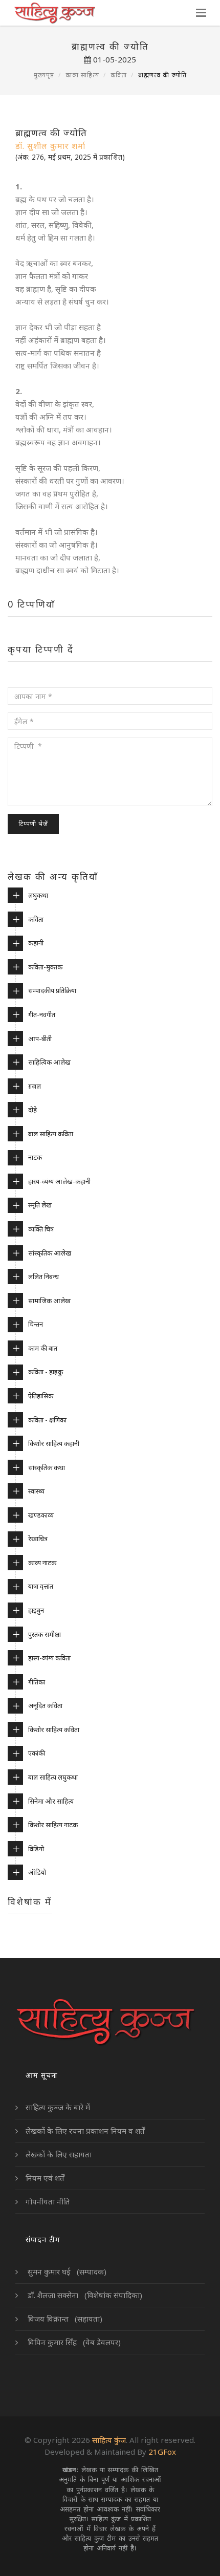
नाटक (35, 1157)
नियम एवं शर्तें (45, 2178)
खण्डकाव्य (41, 1515)
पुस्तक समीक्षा (45, 1634)
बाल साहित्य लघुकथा (53, 1777)
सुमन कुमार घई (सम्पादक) (66, 2271)
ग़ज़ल (35, 1086)
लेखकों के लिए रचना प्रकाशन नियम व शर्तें (85, 2131)
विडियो (36, 1849)
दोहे (32, 1110)
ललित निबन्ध (43, 1276)
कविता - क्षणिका (47, 1420)
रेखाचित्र (38, 1539)
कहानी (36, 943)
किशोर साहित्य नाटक (53, 1825)
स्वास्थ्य (36, 1491)
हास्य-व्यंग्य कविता (49, 1658)
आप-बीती (40, 1038)
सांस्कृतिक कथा (47, 1467)
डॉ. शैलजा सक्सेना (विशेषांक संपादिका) (84, 2295)
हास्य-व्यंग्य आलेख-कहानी (59, 1181)
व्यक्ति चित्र (41, 1229)
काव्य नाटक (42, 1563)
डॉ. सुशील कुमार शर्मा (50, 146)
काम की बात (43, 1348)
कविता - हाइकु (46, 1372)
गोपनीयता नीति (48, 2201)
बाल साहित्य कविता (51, 1134)
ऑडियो (37, 1872)
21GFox (162, 2452)
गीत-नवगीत (42, 1014)
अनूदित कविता (45, 1705)
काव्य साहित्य (82, 75)
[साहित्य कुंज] (54, 13)
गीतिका (37, 1682)
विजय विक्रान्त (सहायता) (64, 2319)
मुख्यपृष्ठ (44, 75)
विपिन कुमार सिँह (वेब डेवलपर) (73, 2342)
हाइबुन (36, 1610)
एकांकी (37, 1753)
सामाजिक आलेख (49, 1301)
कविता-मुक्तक (45, 967)
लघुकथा (38, 895)
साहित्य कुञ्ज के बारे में (58, 2107)
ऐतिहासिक (41, 1396)
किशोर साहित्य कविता (54, 1729)
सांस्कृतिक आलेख (50, 1253)
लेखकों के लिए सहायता (59, 2154)
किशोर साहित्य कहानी (54, 1443)
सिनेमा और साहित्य (51, 1801)
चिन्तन (36, 1324)
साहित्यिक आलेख (49, 1062)
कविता (119, 75)
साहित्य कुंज (109, 2440)
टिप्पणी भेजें (33, 824)
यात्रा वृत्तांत (41, 1586)
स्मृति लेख (40, 1205)
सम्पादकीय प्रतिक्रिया (52, 990)
